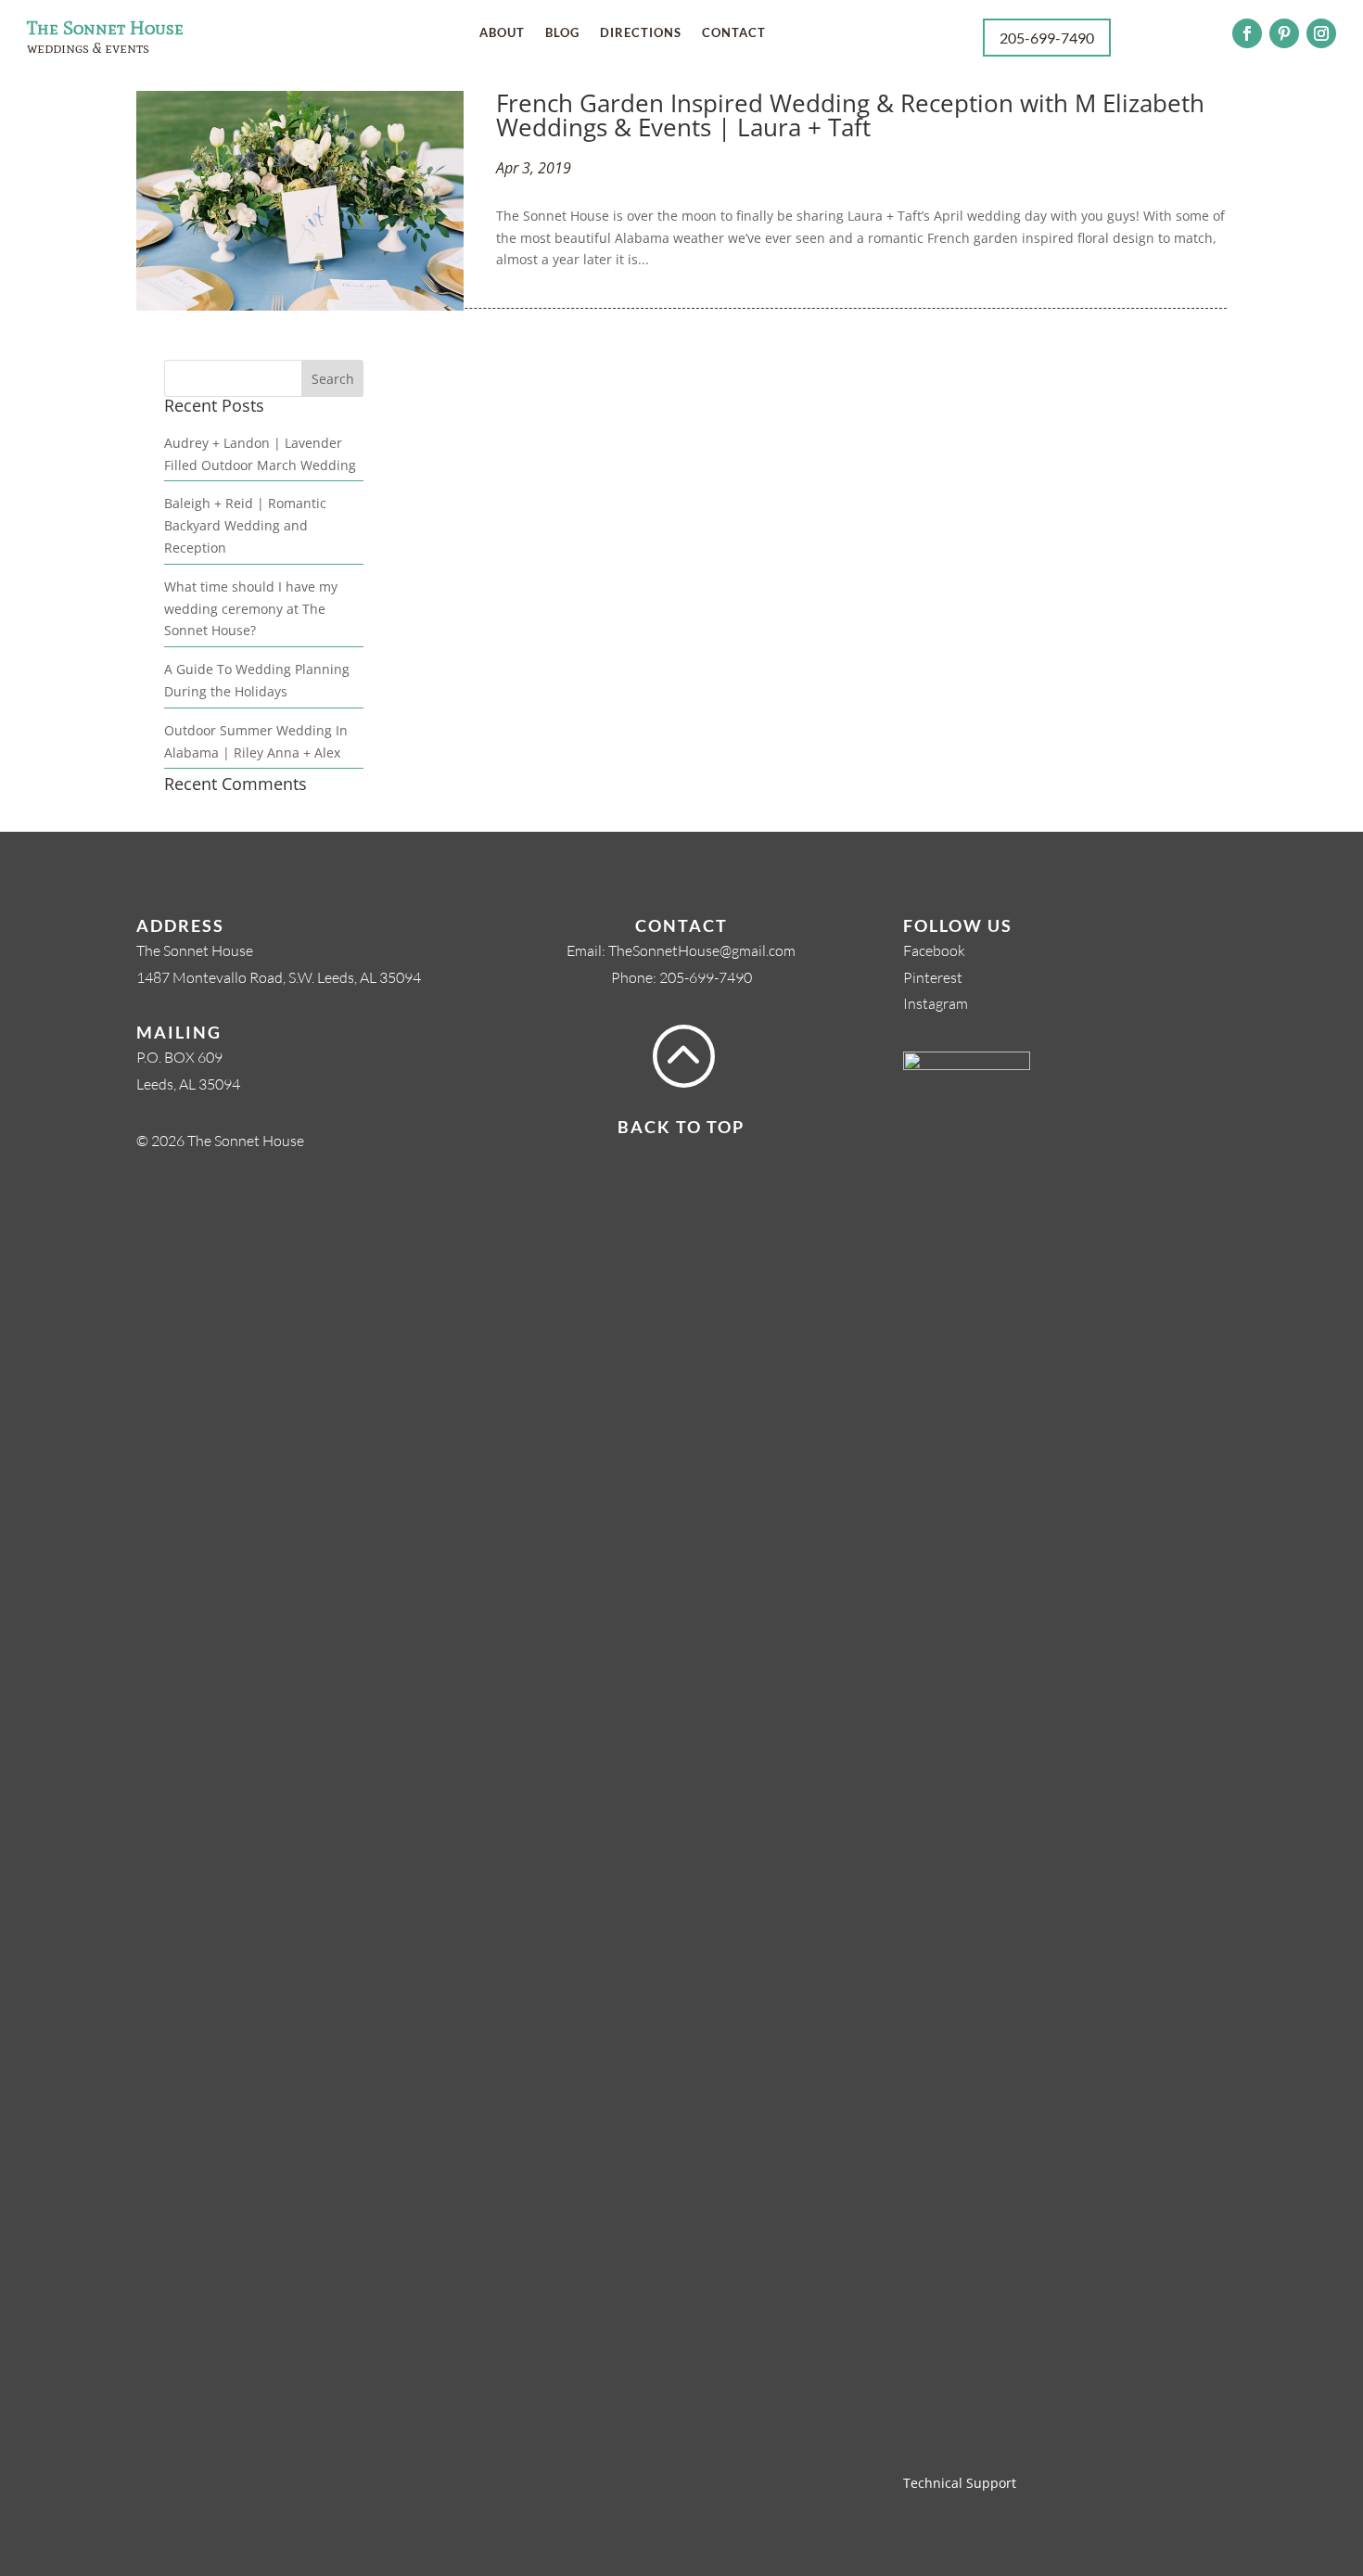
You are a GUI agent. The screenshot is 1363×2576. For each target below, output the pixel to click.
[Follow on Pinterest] (1284, 33)
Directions (641, 33)
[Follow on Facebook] (1247, 33)
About (502, 33)
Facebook (934, 950)
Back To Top (681, 1127)
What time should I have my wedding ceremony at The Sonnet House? (251, 609)
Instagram (936, 1003)
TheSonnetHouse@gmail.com (702, 950)
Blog (562, 33)
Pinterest (933, 977)
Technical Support (960, 2483)
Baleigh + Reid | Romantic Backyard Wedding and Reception (245, 525)
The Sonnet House (105, 28)
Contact (734, 33)
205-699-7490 (706, 977)
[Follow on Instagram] (1321, 33)
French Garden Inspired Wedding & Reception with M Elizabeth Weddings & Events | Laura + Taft (850, 115)
